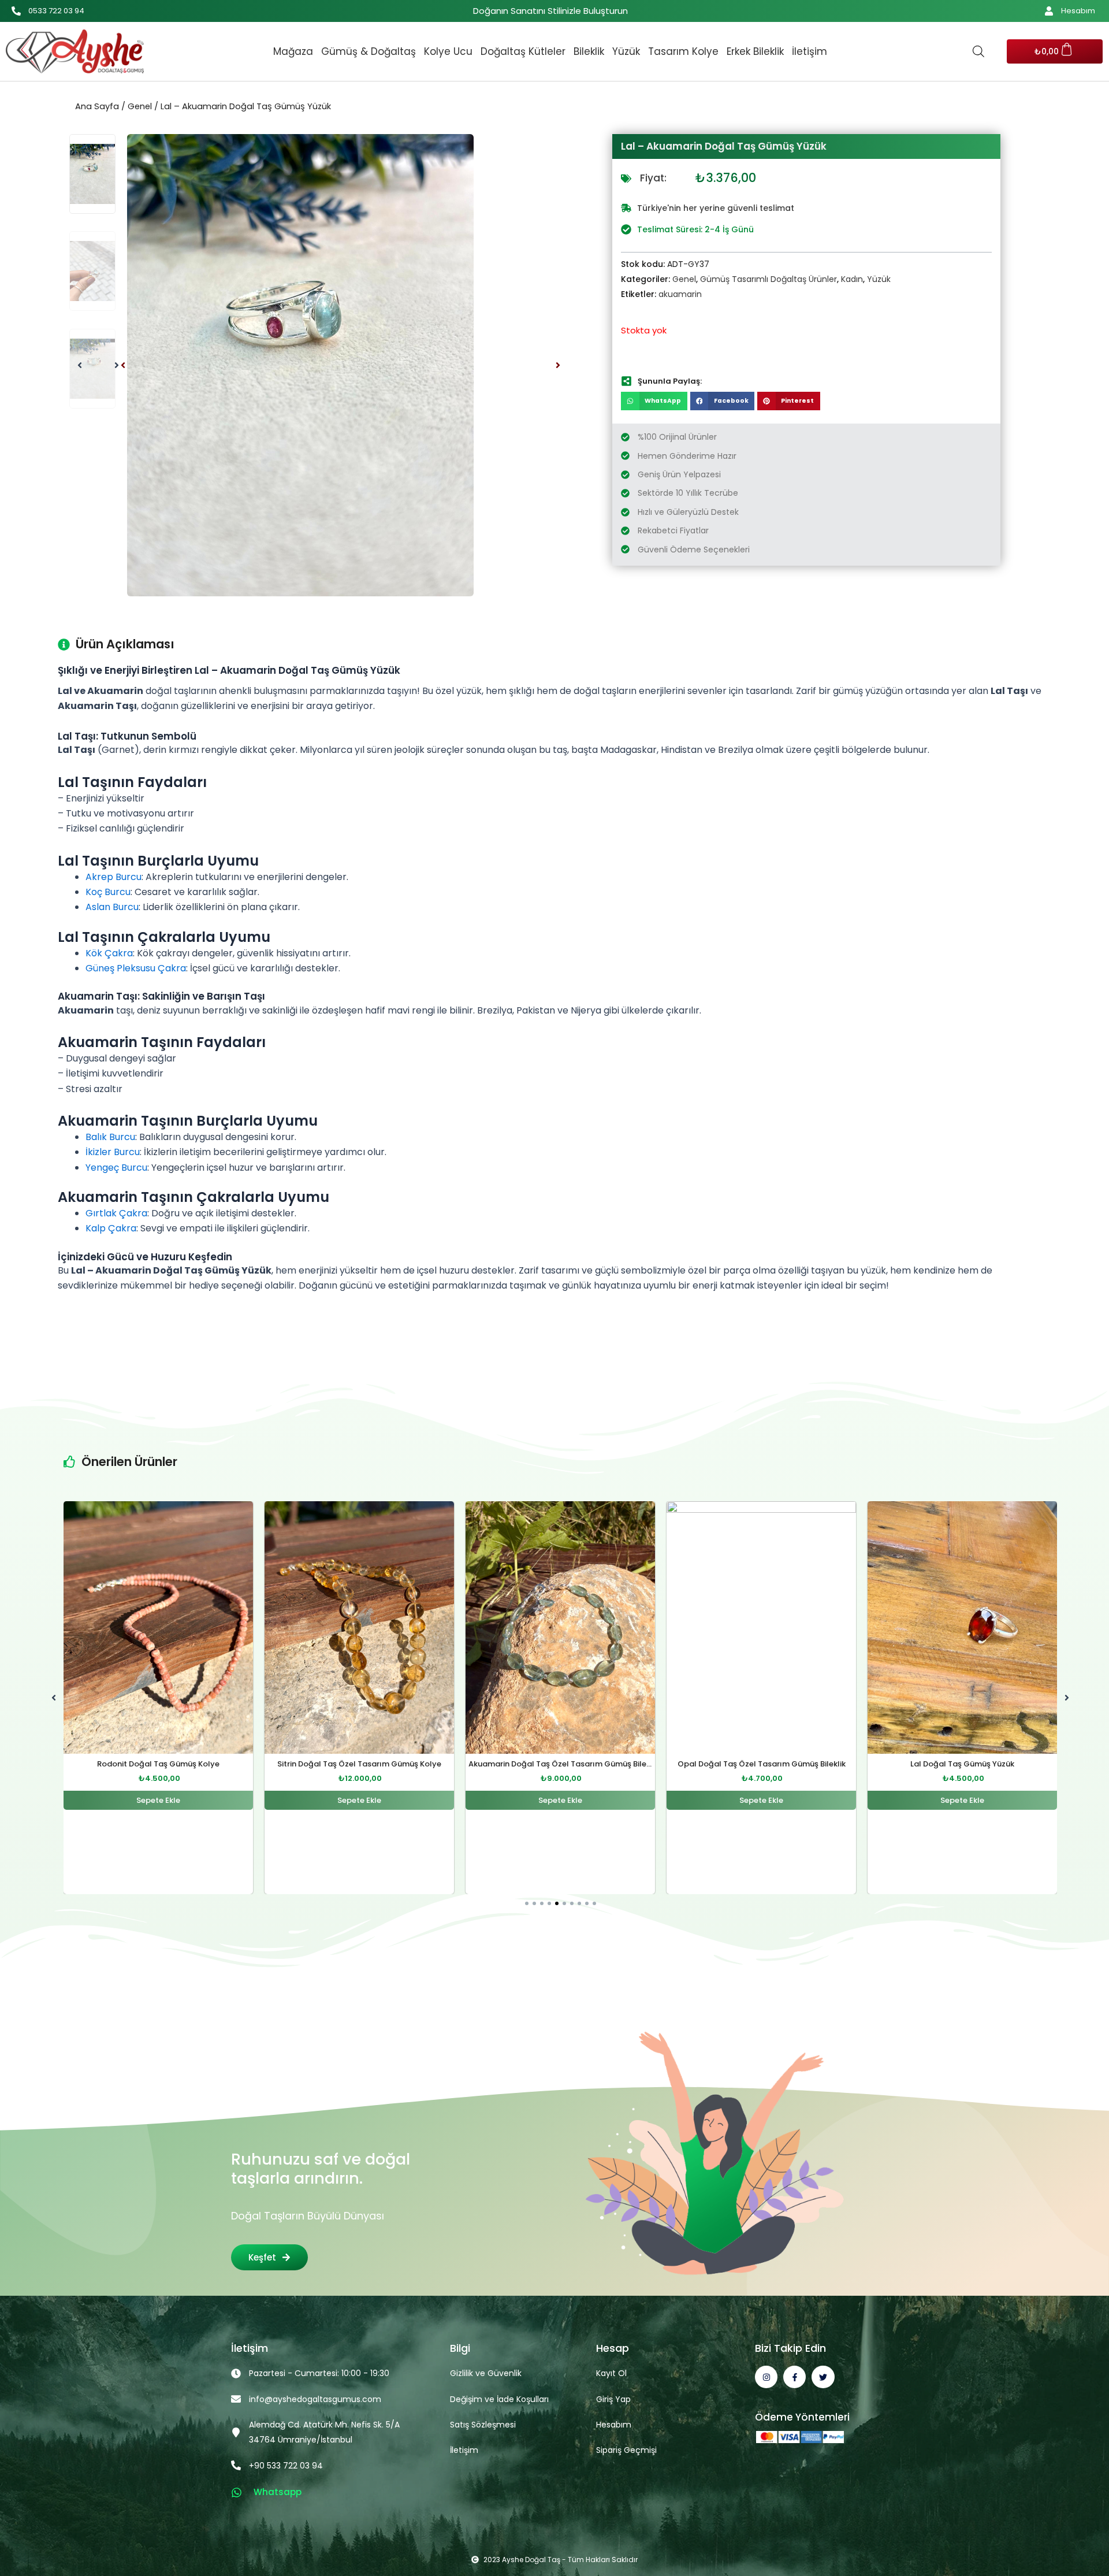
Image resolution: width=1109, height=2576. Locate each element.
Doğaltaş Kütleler (523, 51)
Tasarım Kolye (683, 51)
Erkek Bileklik (755, 51)
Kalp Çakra (111, 1228)
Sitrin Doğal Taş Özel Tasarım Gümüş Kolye (158, 1764)
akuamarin (680, 294)
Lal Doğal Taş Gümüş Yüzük (761, 1764)
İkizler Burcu (113, 1152)
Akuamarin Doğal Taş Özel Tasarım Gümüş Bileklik (362, 1764)
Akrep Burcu (113, 877)
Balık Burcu (110, 1137)
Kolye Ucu (448, 51)
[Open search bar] (978, 51)
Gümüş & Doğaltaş (369, 51)
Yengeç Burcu (116, 1168)
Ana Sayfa (97, 106)
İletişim (810, 51)
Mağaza (293, 51)
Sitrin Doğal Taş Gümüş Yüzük (962, 1764)
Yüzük (626, 51)
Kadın (852, 279)
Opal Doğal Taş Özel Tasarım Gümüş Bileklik (561, 1764)
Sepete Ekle (158, 1800)
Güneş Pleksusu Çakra (136, 968)
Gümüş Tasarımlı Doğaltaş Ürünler (769, 279)
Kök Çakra (109, 953)
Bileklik (589, 51)
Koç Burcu (108, 892)
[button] (123, 365)
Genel (140, 106)
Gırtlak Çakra (116, 1213)
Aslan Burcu (112, 907)
